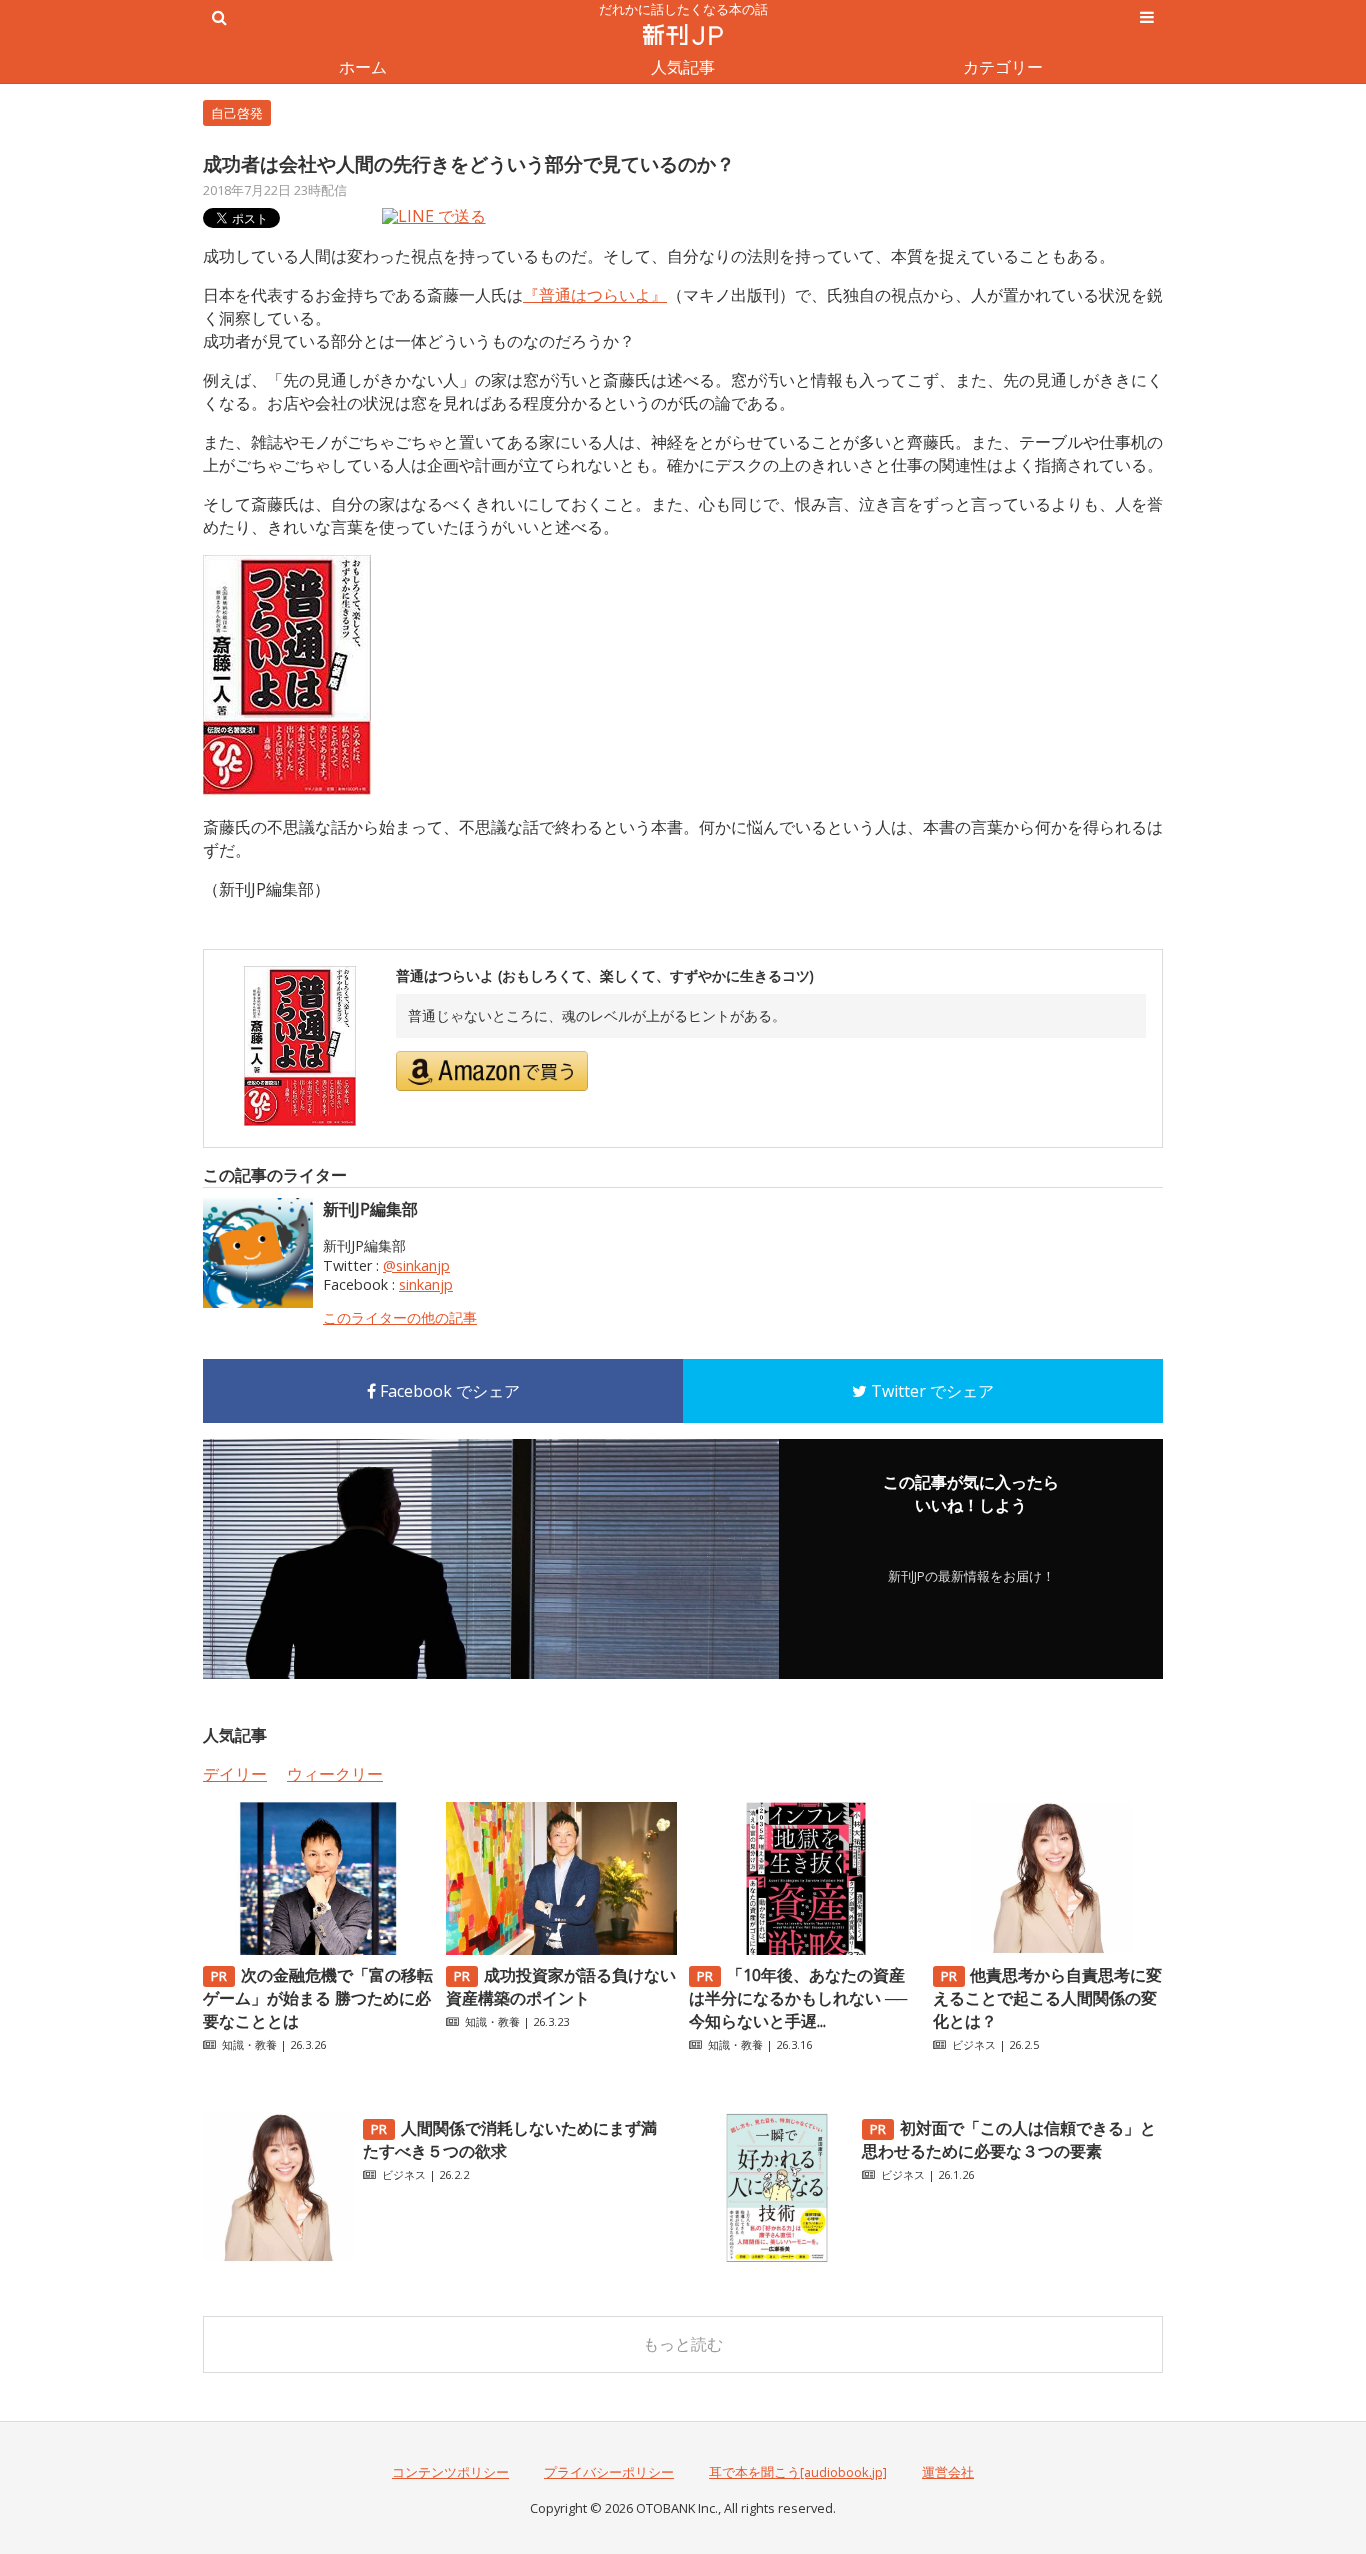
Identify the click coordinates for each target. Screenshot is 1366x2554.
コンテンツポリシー (450, 2472)
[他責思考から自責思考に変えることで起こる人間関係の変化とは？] (1048, 1949)
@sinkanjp (416, 1265)
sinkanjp (426, 1284)
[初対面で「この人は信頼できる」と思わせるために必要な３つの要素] (777, 2257)
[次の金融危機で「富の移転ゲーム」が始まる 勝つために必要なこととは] (318, 1949)
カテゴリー (1003, 67)
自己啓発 (237, 113)
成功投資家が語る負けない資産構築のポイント (561, 1986)
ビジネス (974, 2044)
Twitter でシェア (930, 1391)
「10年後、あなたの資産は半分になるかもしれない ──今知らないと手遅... (798, 1998)
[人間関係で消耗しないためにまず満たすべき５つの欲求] (278, 2257)
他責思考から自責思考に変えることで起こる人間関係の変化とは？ (1048, 1998)
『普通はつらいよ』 (595, 295)
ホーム (363, 67)
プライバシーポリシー (609, 2472)
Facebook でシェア (448, 1391)
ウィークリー (335, 1774)
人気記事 (683, 67)
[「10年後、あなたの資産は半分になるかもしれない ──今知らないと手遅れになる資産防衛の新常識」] (804, 1949)
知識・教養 (249, 2044)
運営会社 (948, 2472)
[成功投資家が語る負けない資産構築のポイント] (561, 1949)
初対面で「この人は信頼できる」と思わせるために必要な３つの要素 (1009, 2139)
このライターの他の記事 (400, 1317)
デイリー (235, 1774)
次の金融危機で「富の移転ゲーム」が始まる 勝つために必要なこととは (318, 1998)
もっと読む (683, 2344)
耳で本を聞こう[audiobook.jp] (798, 2472)
